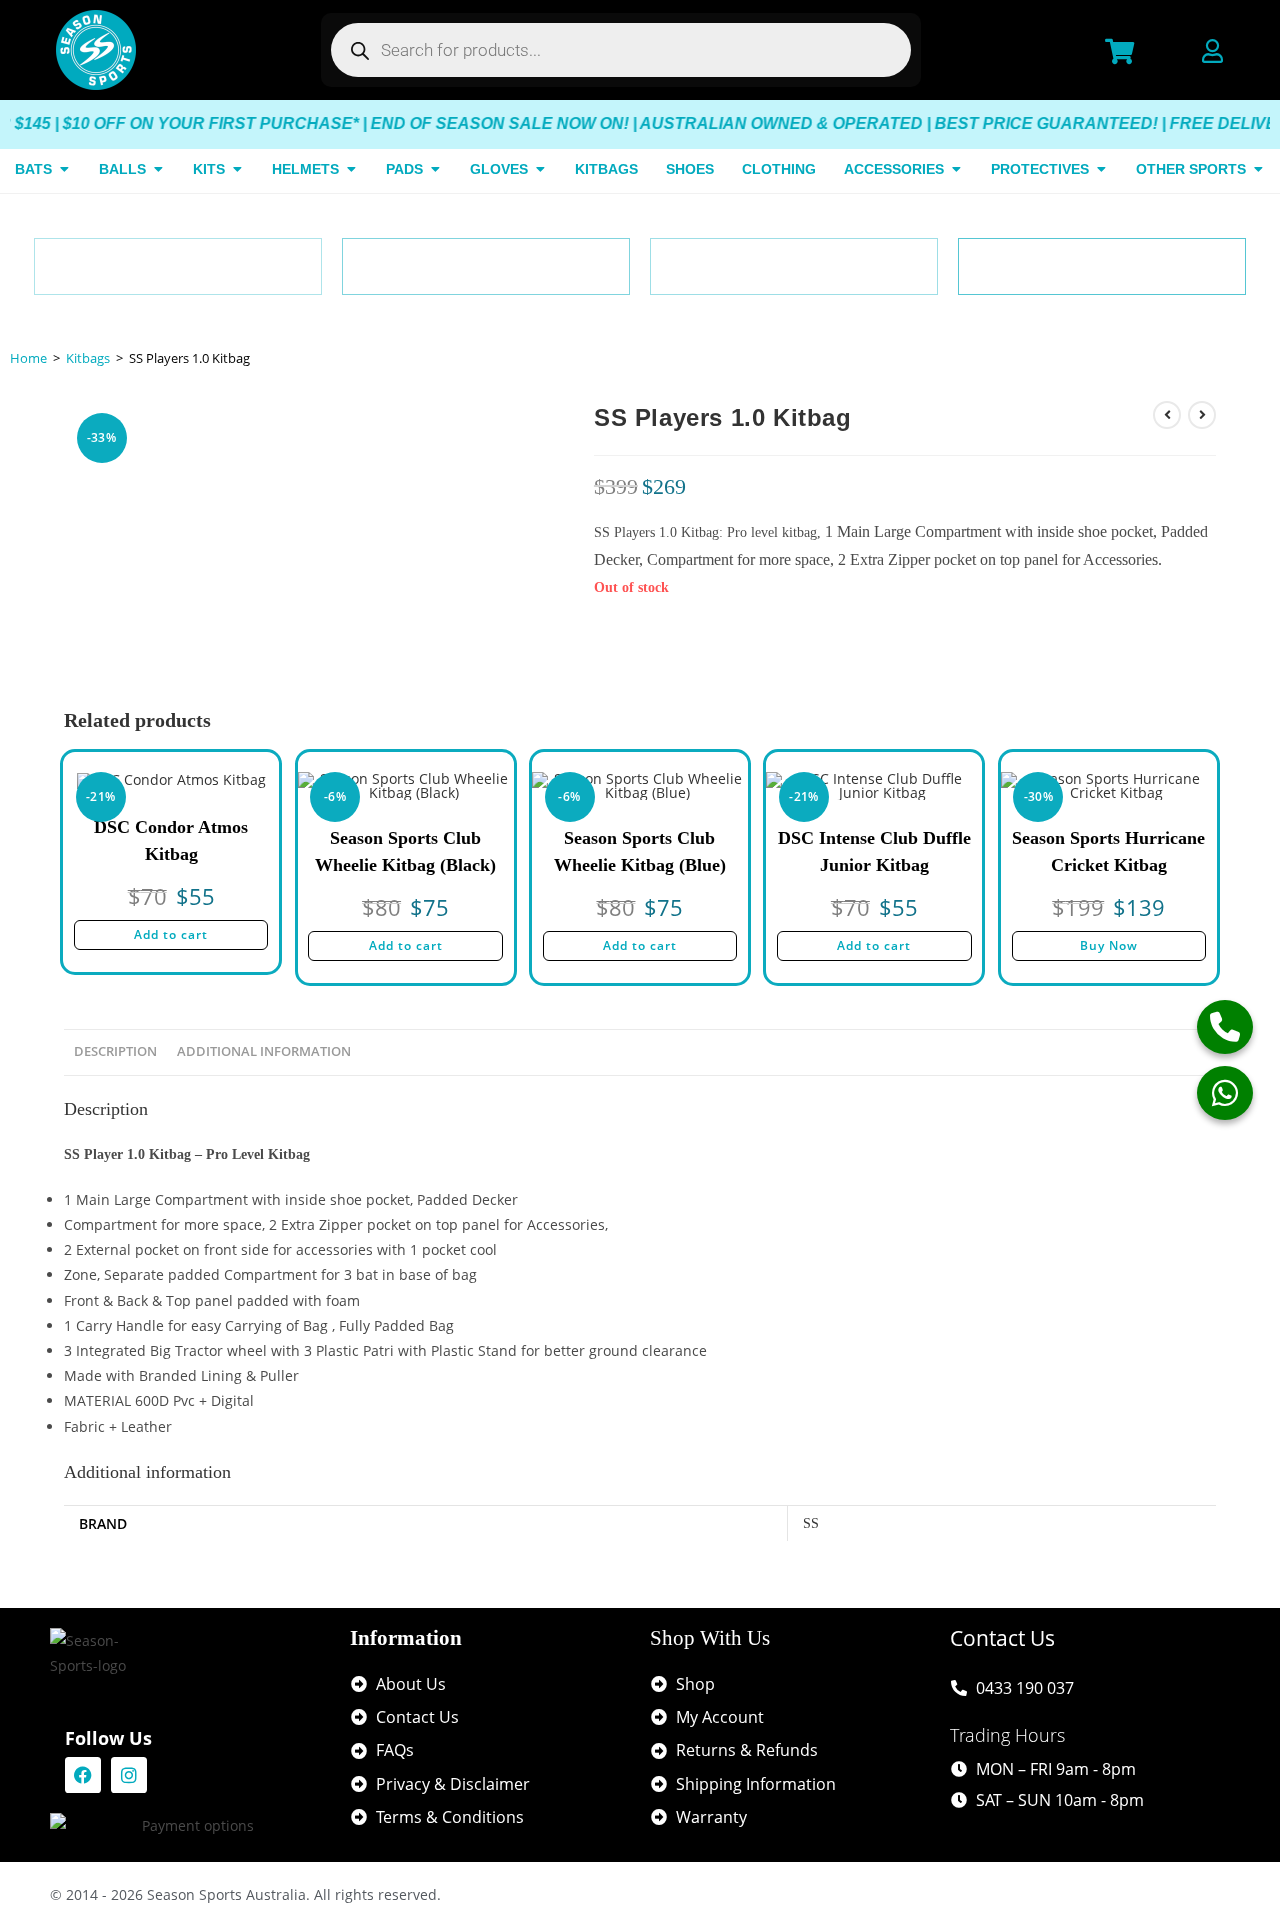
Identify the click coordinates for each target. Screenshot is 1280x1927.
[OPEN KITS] (237, 169)
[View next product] (1202, 415)
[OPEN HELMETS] (351, 169)
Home (28, 358)
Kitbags (88, 358)
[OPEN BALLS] (158, 169)
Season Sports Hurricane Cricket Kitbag (1108, 851)
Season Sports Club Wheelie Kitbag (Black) (405, 851)
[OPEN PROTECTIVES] (1101, 169)
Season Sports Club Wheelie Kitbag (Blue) (640, 851)
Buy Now (1109, 945)
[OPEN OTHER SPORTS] (1258, 169)
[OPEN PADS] (435, 169)
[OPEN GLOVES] (540, 169)
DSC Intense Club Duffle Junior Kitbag (874, 851)
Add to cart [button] (171, 934)
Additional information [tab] (264, 1051)
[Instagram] (129, 1775)
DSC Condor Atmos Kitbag (171, 840)
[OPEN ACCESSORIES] (956, 169)
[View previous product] (1167, 415)
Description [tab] (115, 1051)
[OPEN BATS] (64, 169)
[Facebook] (83, 1775)
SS (811, 1523)
